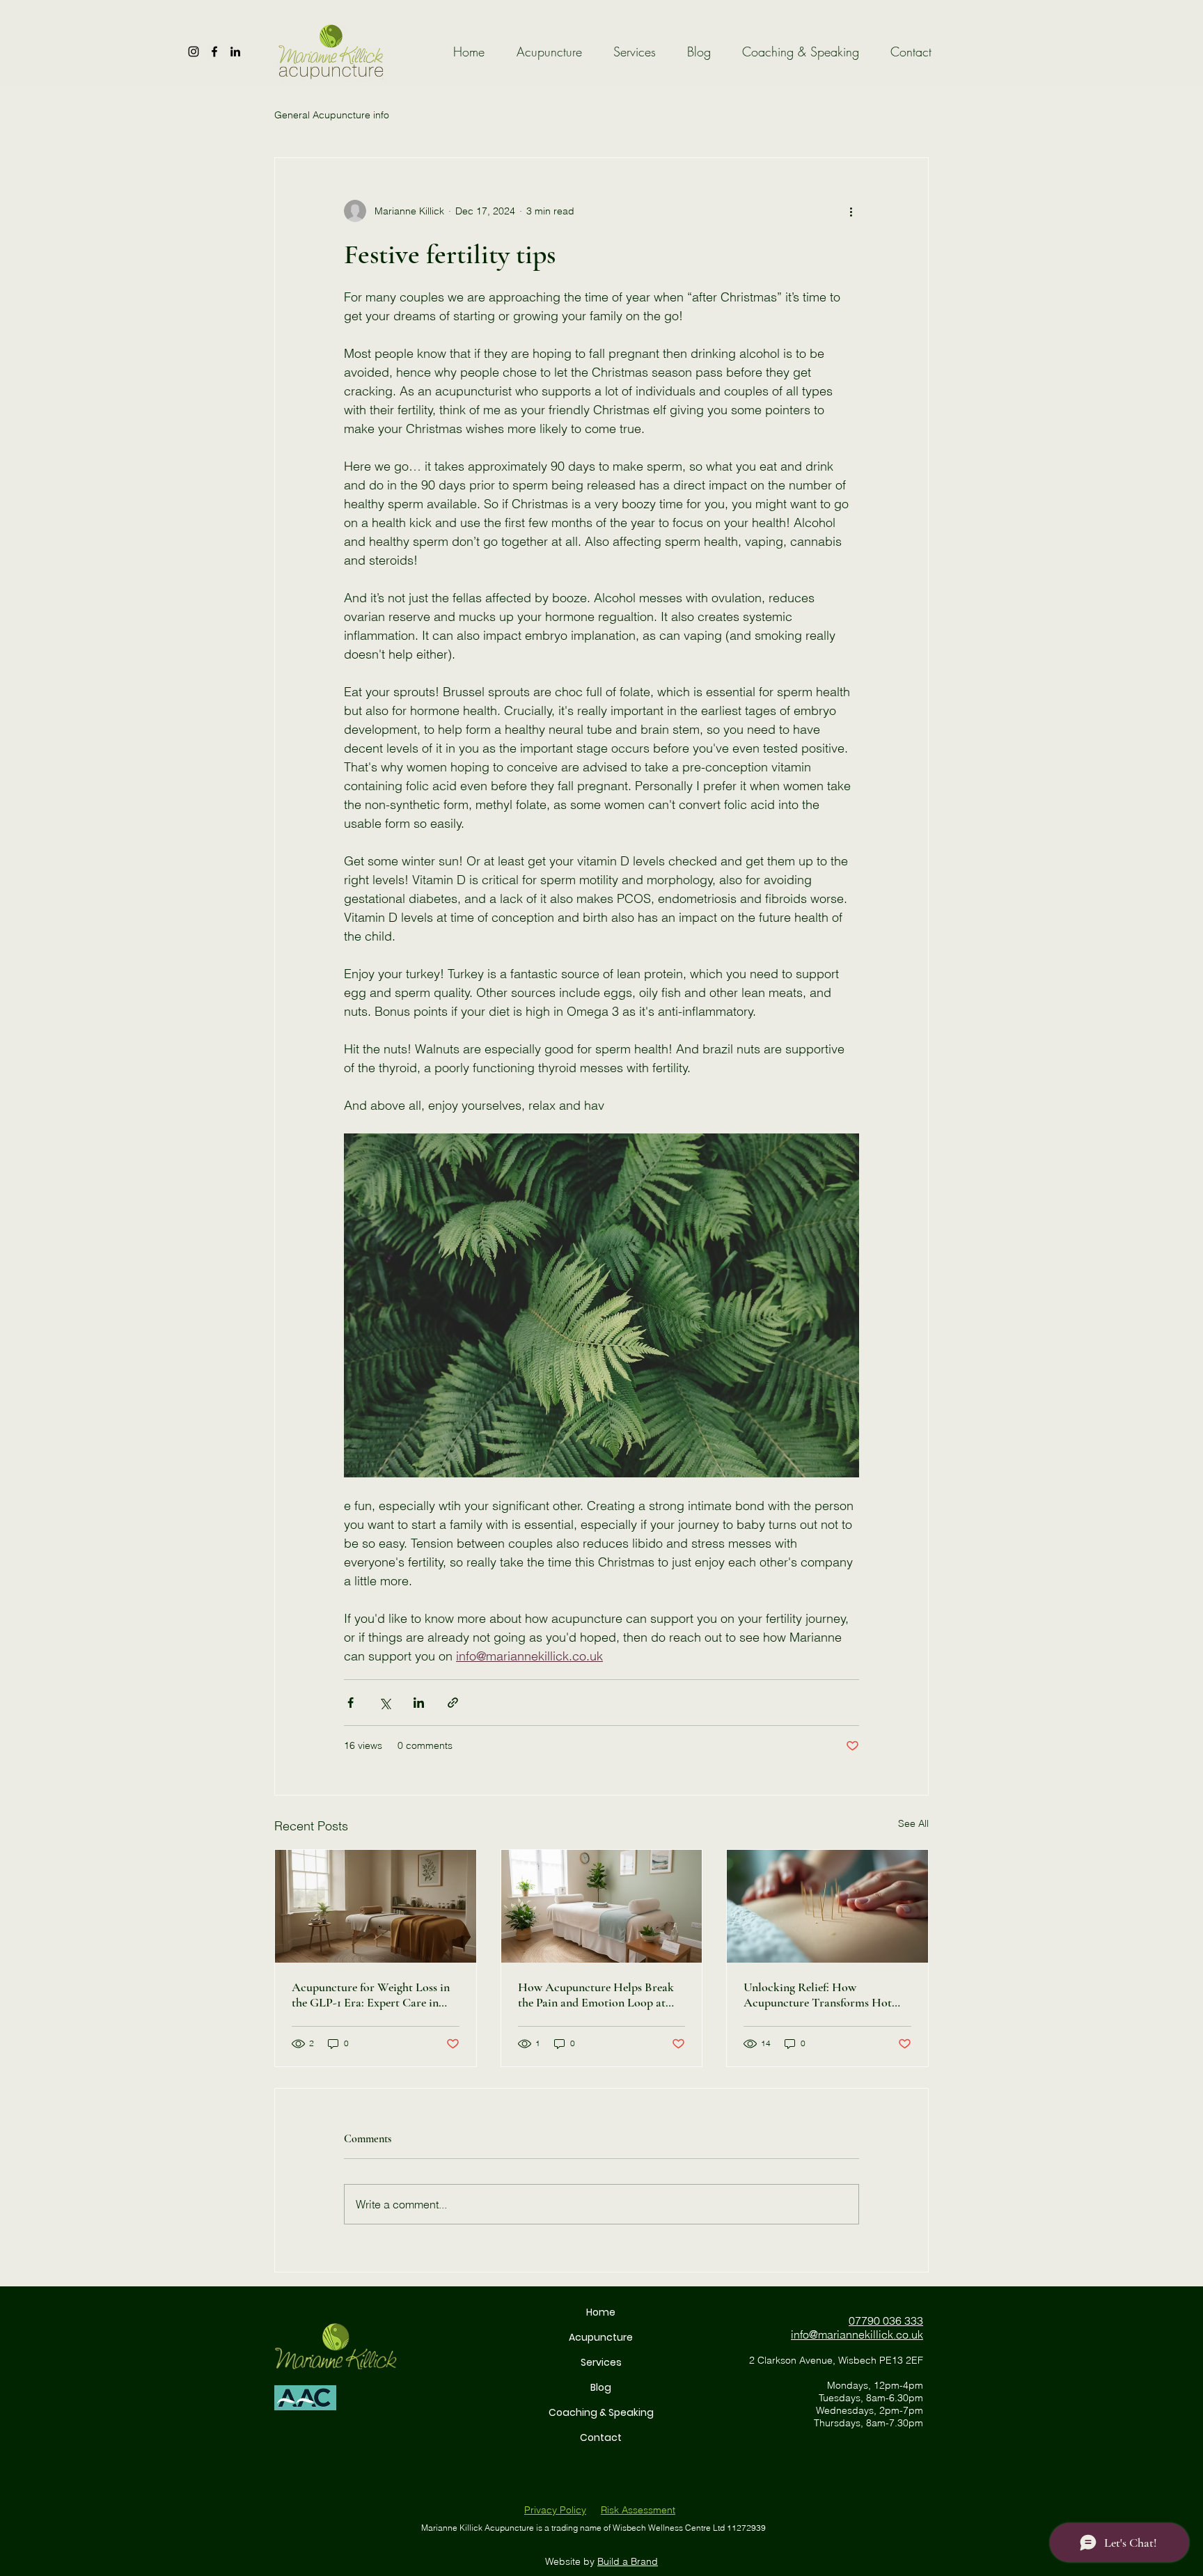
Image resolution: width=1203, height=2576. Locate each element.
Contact (601, 2437)
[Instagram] (194, 52)
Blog (601, 2387)
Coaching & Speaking (601, 2412)
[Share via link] (453, 1703)
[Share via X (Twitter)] (385, 1703)
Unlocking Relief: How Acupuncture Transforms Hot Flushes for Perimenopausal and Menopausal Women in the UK (821, 1995)
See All (913, 1823)
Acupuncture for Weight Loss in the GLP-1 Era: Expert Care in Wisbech (371, 1995)
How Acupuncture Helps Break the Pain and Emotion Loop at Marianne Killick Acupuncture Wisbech (596, 1995)
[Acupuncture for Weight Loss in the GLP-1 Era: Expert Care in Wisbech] (376, 1906)
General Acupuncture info (332, 115)
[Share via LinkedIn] (419, 1703)
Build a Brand (628, 2561)
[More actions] (851, 211)
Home (601, 2312)
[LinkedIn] (235, 52)
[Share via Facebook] (351, 1703)
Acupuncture (601, 2337)
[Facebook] (214, 52)
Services (601, 2362)
